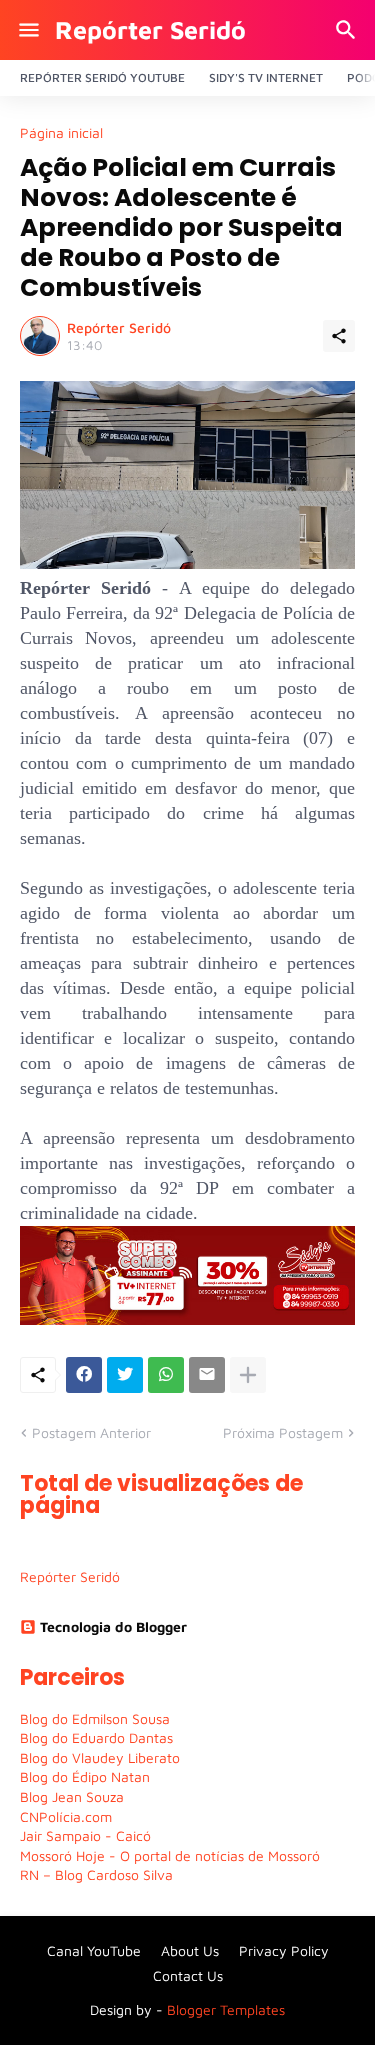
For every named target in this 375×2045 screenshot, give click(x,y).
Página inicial (61, 133)
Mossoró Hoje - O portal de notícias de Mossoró (170, 1855)
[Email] (207, 1375)
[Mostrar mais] (248, 1375)
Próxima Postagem (283, 1432)
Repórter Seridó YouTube (102, 77)
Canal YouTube (94, 1950)
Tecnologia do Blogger (113, 1626)
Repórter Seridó (150, 29)
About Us (190, 1950)
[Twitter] (125, 1375)
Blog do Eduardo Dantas (96, 1737)
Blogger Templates (226, 2009)
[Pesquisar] (348, 30)
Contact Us (188, 1975)
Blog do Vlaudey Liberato (100, 1757)
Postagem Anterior (91, 1432)
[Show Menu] (27, 30)
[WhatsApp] (166, 1375)
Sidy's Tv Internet (266, 77)
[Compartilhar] (339, 336)
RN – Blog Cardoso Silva (96, 1874)
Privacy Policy (284, 1950)
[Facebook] (84, 1375)
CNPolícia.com (66, 1816)
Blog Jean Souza (72, 1796)
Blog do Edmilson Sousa (95, 1718)
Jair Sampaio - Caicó (85, 1835)
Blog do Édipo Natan (85, 1776)
